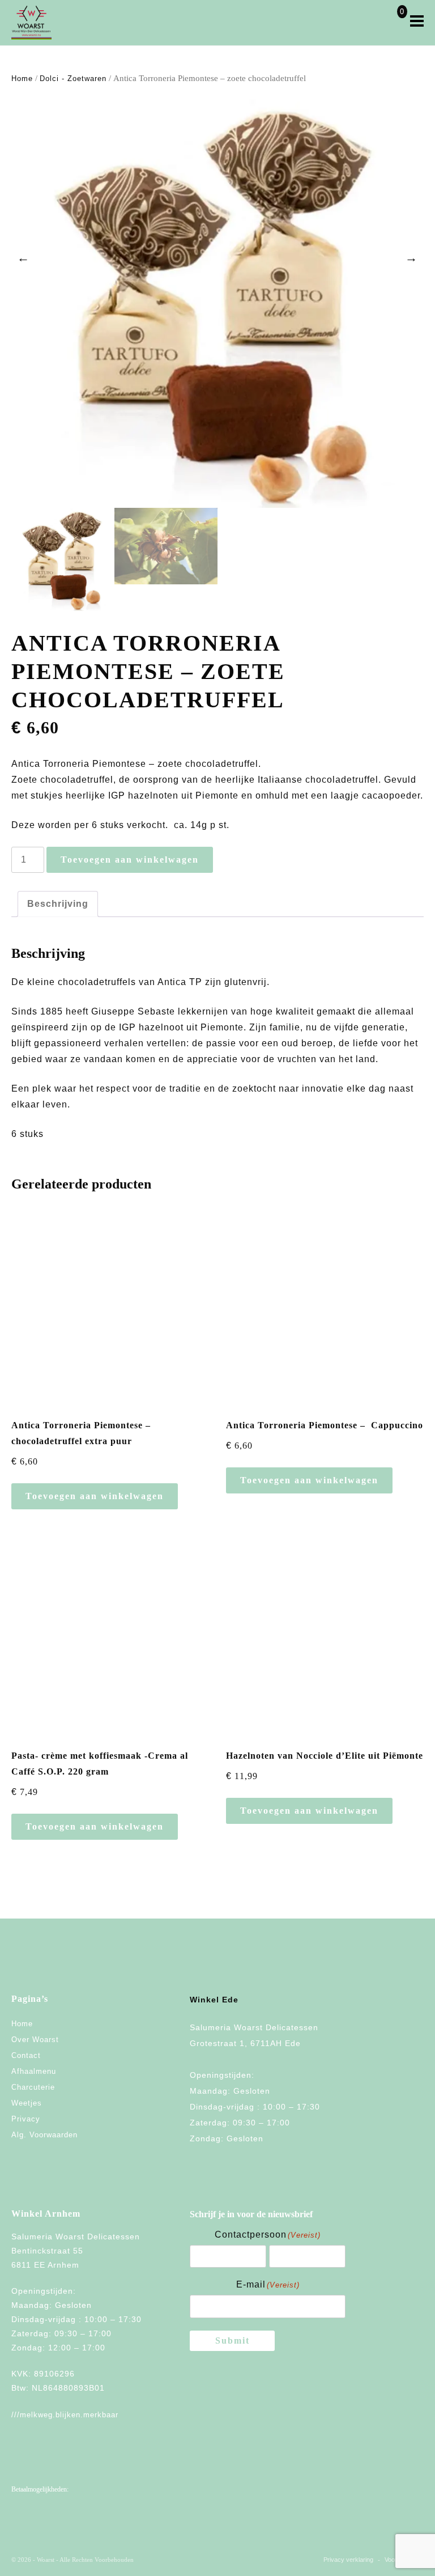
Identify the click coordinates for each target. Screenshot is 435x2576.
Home (22, 78)
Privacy (26, 2119)
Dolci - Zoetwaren (73, 78)
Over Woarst (35, 2040)
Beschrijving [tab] (58, 904)
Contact (26, 2055)
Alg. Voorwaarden (44, 2135)
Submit (233, 2341)
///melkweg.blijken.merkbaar (65, 2415)
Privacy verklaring (348, 2560)
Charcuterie (33, 2087)
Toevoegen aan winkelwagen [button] (95, 1496)
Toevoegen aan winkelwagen (130, 860)
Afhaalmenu (34, 2071)
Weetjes (27, 2103)
